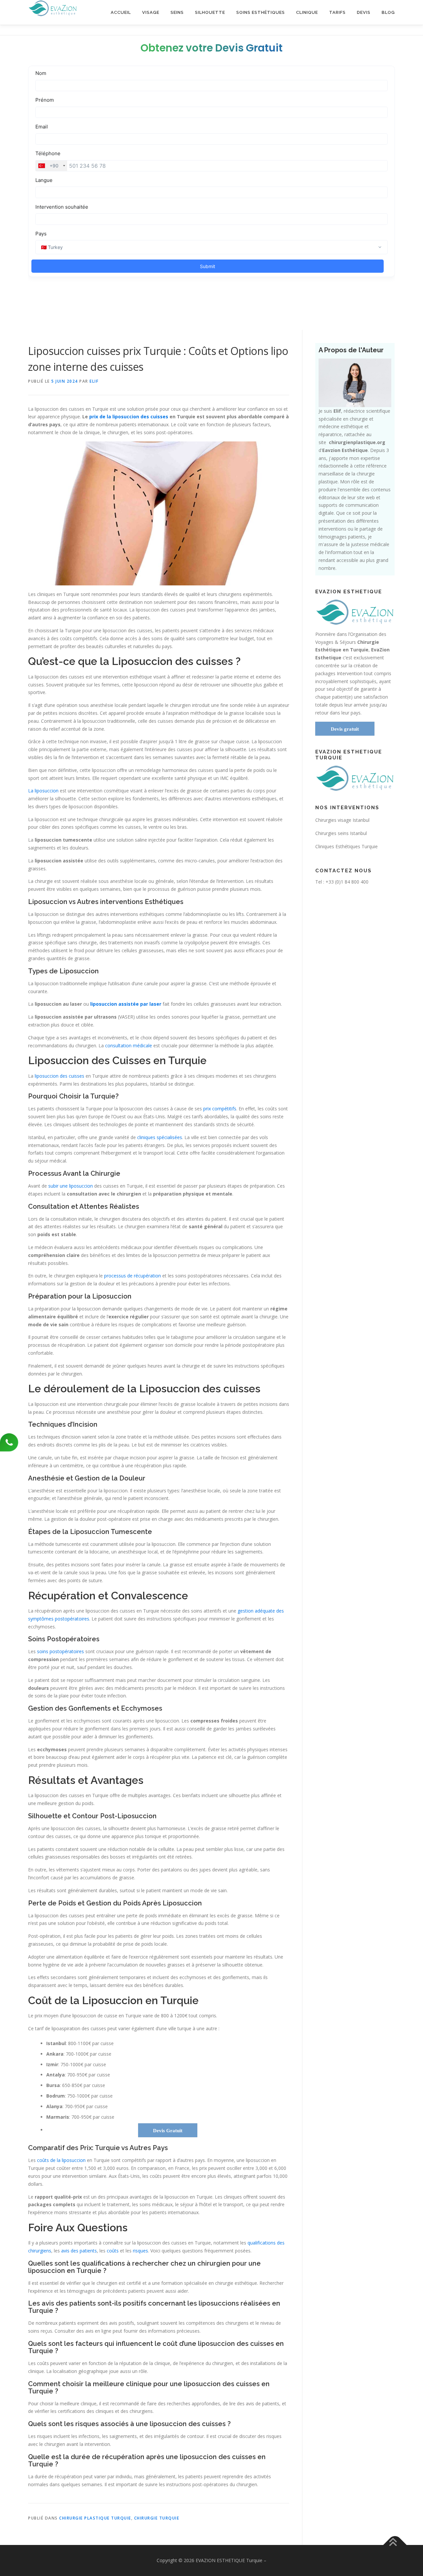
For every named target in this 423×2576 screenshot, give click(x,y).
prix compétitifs (220, 1109)
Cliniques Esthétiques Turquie (346, 846)
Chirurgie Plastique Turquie (95, 2518)
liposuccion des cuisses (59, 1076)
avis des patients (79, 2251)
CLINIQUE (307, 12)
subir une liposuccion (71, 1186)
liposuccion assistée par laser (126, 1004)
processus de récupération (133, 1276)
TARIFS (337, 12)
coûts (113, 2251)
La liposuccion (43, 791)
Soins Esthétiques (261, 12)
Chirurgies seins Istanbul (341, 833)
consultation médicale (129, 1045)
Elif (94, 381)
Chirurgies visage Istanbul (342, 820)
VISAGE (151, 12)
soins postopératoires (60, 1651)
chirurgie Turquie (157, 2518)
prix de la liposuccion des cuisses (129, 417)
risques (140, 2251)
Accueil (121, 12)
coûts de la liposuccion (61, 2160)
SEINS (177, 12)
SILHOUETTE (210, 12)
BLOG (388, 12)
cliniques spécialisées (160, 1137)
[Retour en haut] (395, 2545)
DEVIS (364, 12)
